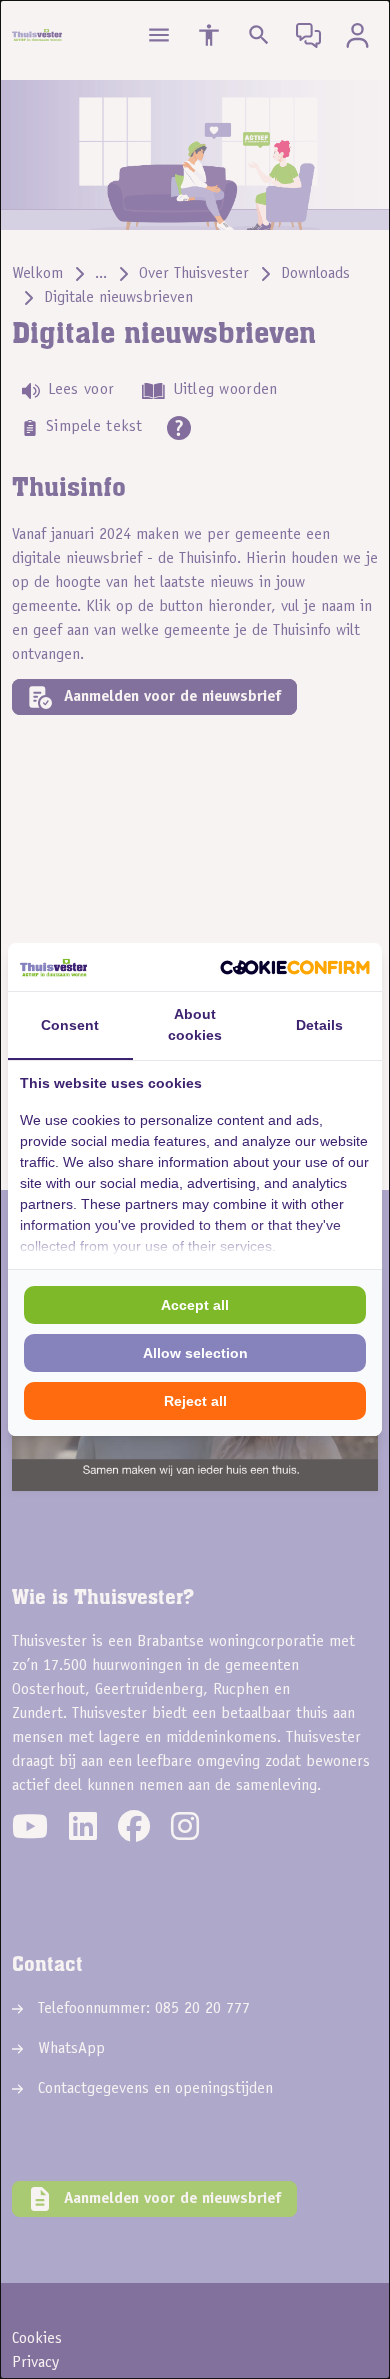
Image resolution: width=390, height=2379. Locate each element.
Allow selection (195, 1353)
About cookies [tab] (195, 1024)
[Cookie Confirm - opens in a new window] (295, 967)
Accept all (195, 1305)
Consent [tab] (70, 1025)
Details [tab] (319, 1025)
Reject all (195, 1401)
